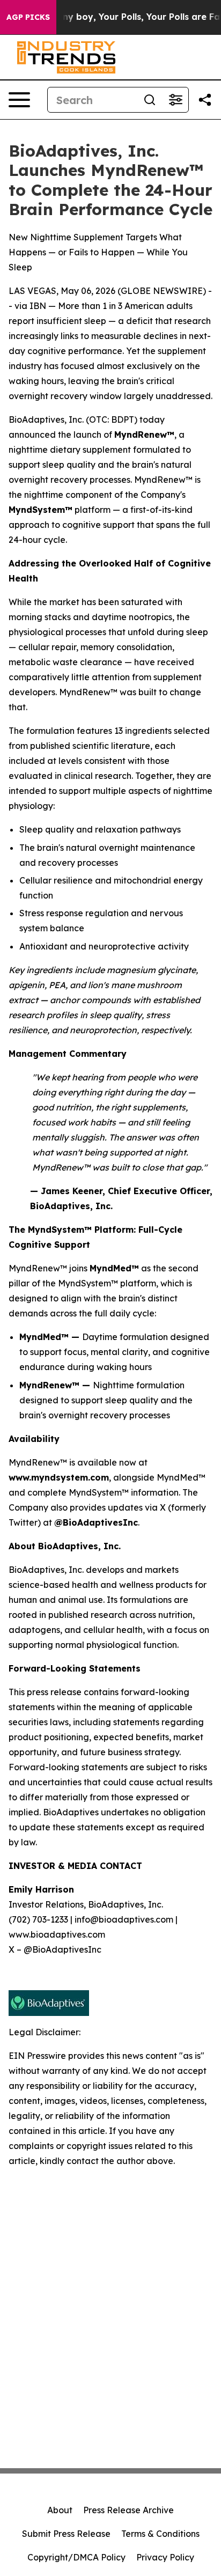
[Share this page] (205, 100)
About (60, 2510)
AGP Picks (28, 17)
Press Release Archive (128, 2510)
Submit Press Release (66, 2534)
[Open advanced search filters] (175, 100)
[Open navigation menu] (19, 100)
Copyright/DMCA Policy (76, 2557)
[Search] (150, 100)
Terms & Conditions (160, 2534)
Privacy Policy (165, 2557)
